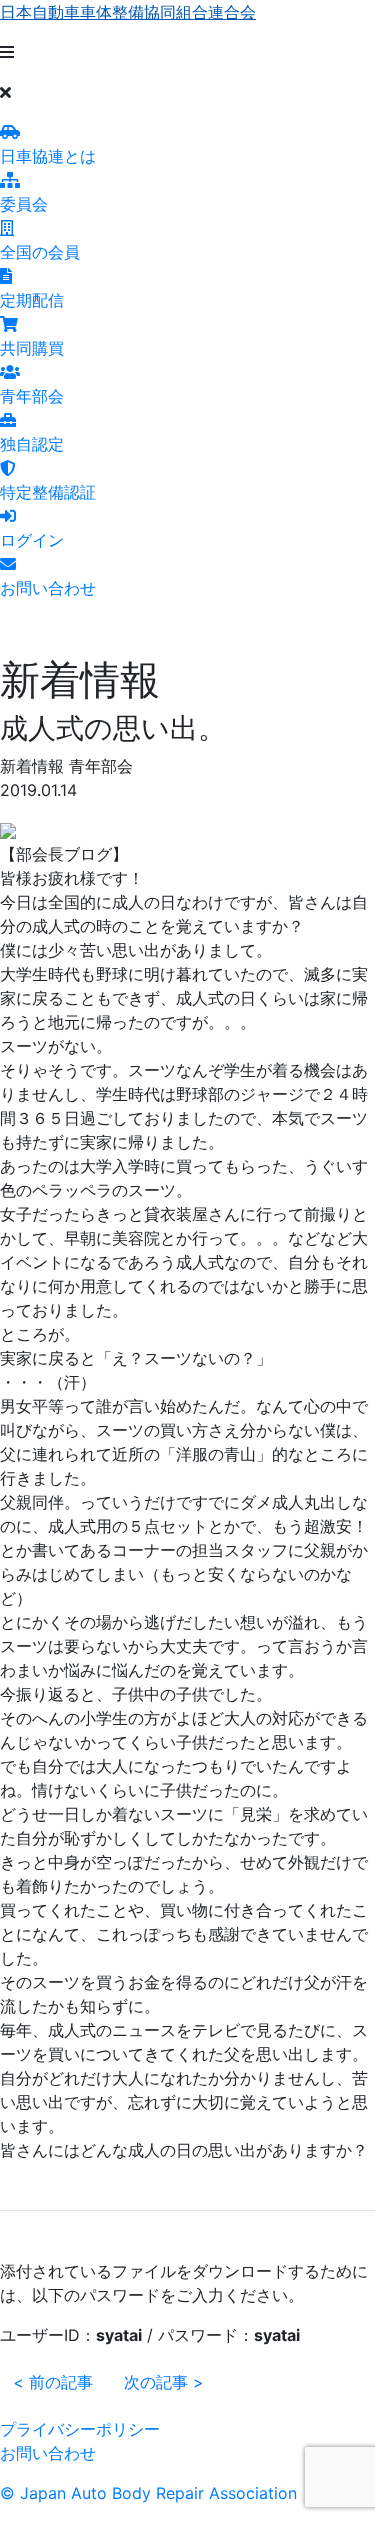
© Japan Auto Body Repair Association (148, 2493)
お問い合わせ (48, 2453)
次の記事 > (164, 2382)
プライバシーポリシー (80, 2429)
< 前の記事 (53, 2382)
